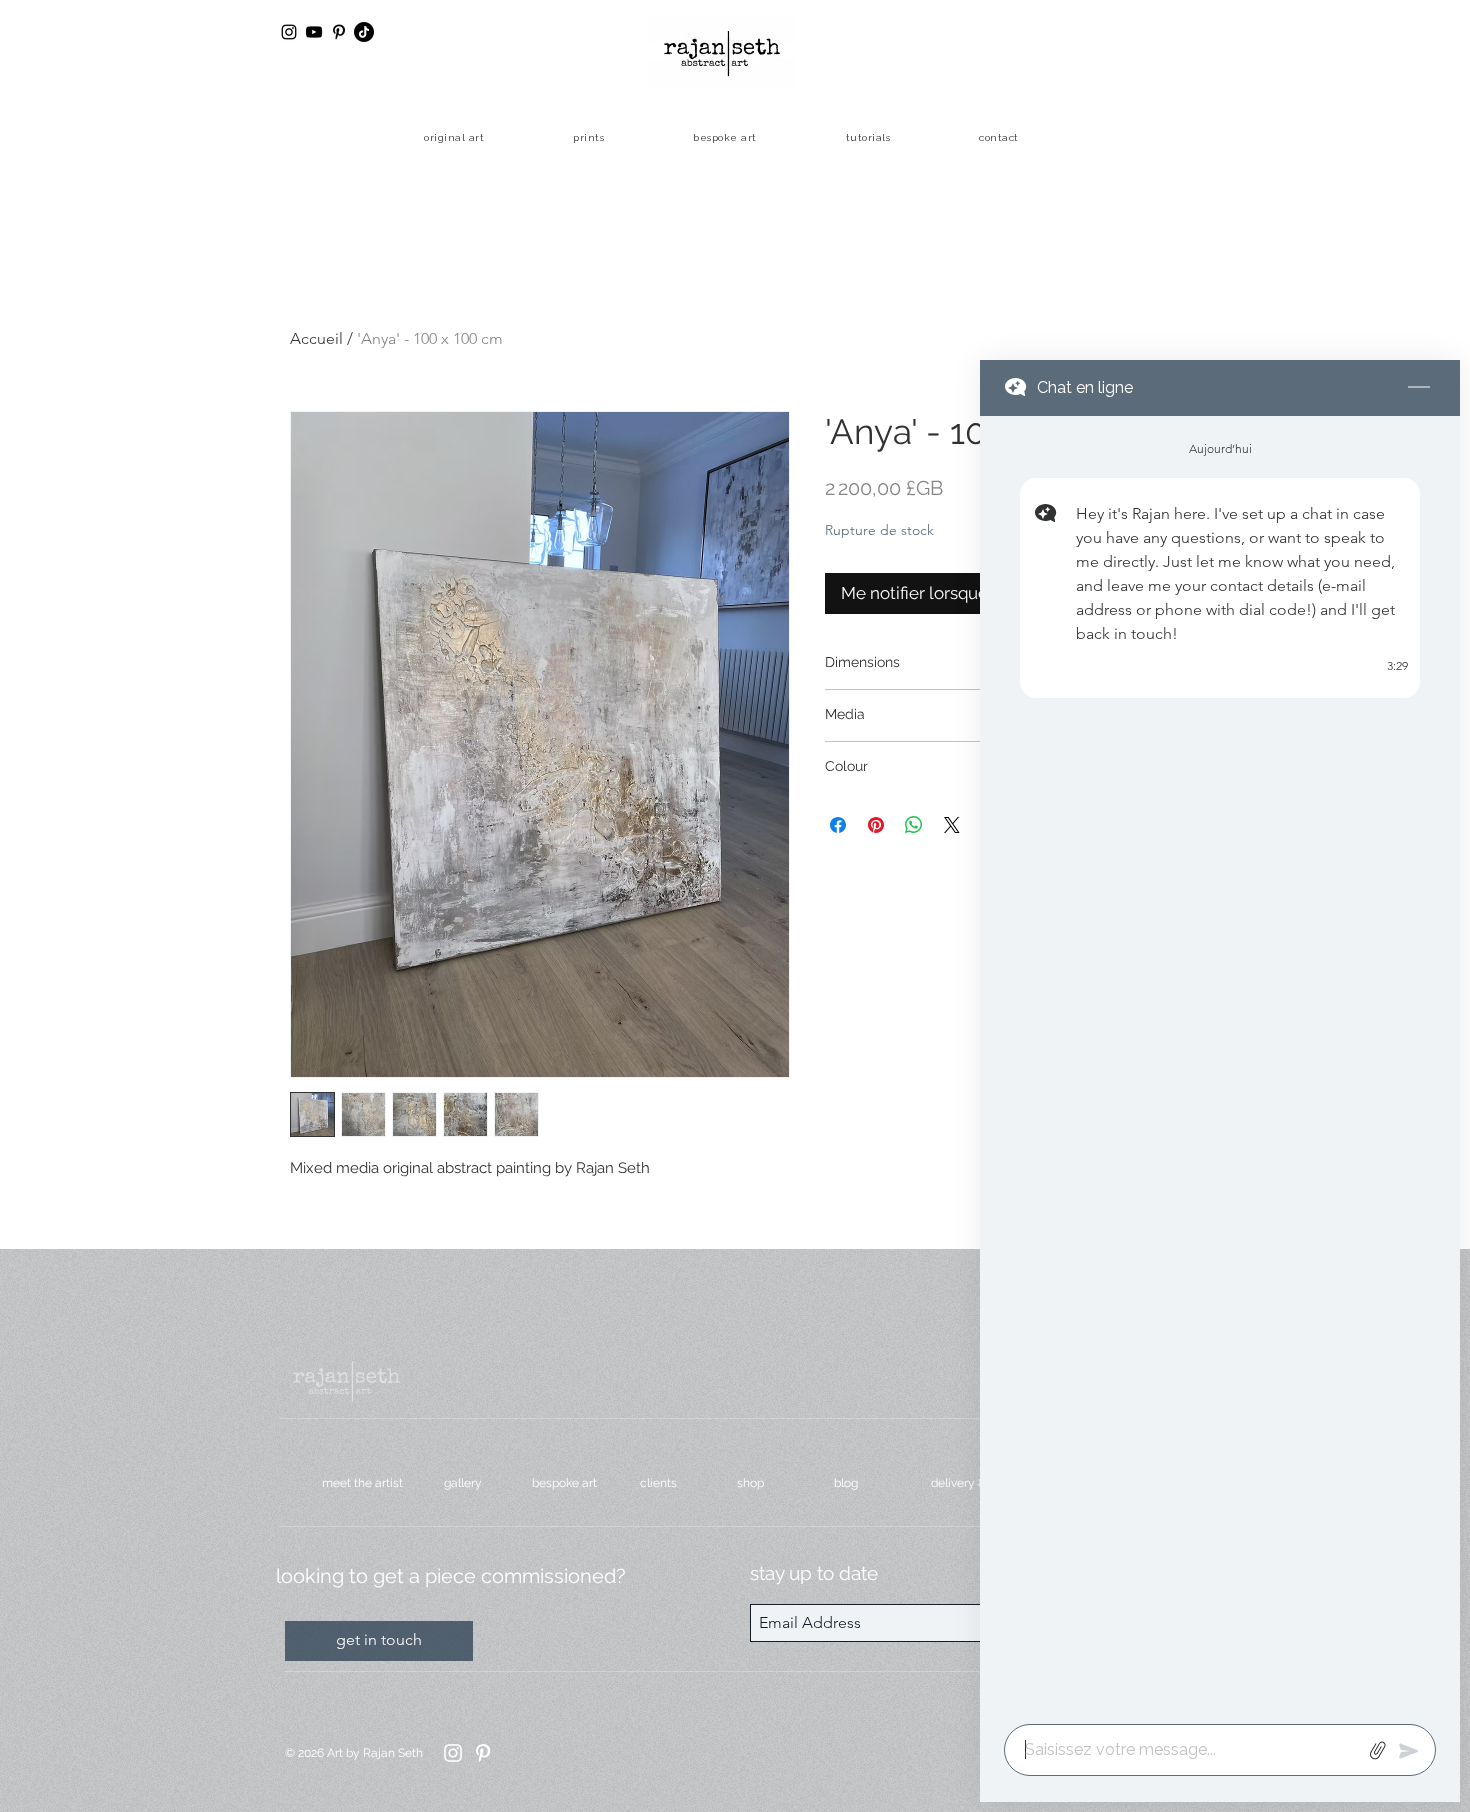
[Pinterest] (483, 1753)
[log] (1220, 1064)
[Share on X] (952, 825)
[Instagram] (453, 1753)
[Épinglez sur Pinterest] (876, 825)
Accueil (316, 338)
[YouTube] (314, 32)
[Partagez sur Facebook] (838, 825)
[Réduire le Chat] (1419, 388)
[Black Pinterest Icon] (339, 32)
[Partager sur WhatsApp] (914, 825)
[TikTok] (364, 32)
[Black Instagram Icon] (289, 32)
